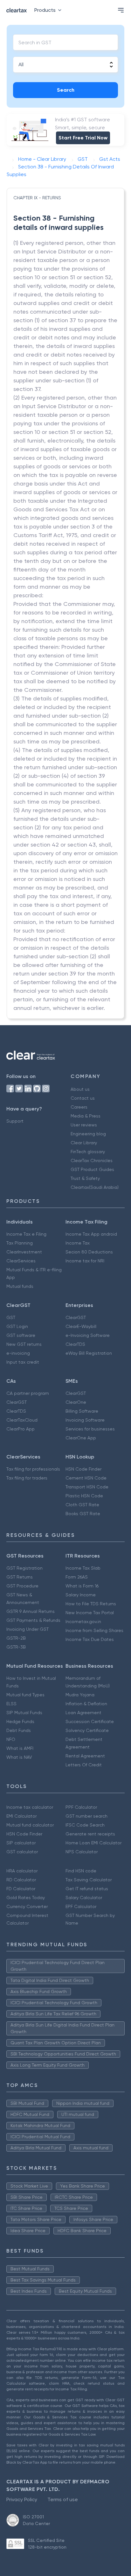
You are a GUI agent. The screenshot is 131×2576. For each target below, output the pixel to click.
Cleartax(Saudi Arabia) (95, 1187)
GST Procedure (22, 1586)
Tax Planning (20, 1243)
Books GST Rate (83, 1514)
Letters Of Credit (84, 1765)
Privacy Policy (22, 2499)
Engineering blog (88, 1134)
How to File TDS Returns (91, 1604)
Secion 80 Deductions (89, 1252)
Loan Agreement (83, 1713)
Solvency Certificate (87, 1730)
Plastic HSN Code (84, 1496)
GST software (21, 1335)
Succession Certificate (90, 1721)
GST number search (86, 1816)
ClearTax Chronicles (92, 1160)
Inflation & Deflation (86, 1704)
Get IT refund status (87, 1889)
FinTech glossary (88, 1152)
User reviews (84, 1125)
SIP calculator (21, 1843)
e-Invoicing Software (88, 1335)
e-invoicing (18, 1353)
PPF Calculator (81, 1807)
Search (66, 90)
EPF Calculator (81, 1906)
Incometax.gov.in (83, 1622)
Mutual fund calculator (30, 1825)
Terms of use (63, 2499)
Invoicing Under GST (28, 1629)
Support (15, 1121)
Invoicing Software (85, 1420)
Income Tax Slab (83, 1568)
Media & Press (86, 1116)
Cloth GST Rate (82, 1505)
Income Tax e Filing (26, 1234)
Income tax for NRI (85, 1261)
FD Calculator (21, 1889)
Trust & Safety (85, 1178)
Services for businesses (90, 1429)
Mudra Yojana (80, 1695)
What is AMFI (20, 1748)
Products (45, 10)
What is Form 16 (82, 1586)
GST (11, 1317)
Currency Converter (27, 1906)
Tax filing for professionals (33, 1469)
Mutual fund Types (25, 1695)
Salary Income (81, 1595)
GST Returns (20, 1577)
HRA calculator (22, 1871)
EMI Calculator (21, 1816)
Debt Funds (19, 1730)
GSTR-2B (16, 1638)
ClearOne (76, 1402)
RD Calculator (21, 1880)
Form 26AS (77, 1577)
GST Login (17, 1326)
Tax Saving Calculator (89, 1880)
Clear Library (84, 1143)
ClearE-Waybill (81, 1326)
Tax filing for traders (27, 1478)
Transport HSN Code (87, 1487)
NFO (11, 1739)
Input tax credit (23, 1362)
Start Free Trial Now (83, 138)
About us (80, 1089)
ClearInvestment (24, 1252)
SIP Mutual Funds (24, 1713)
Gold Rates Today (26, 1898)
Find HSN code (81, 1871)
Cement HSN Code (86, 1478)
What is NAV (19, 1757)
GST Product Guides (92, 1169)
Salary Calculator (84, 1898)
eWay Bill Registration (89, 1353)
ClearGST (76, 1317)
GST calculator (22, 1852)
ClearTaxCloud (22, 1420)
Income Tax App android (91, 1234)
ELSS (11, 1704)
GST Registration (24, 1568)
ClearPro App (21, 1429)
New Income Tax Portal (90, 1613)
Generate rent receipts (90, 1834)
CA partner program (28, 1393)
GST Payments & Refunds (33, 1620)
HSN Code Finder (83, 1469)
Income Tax (78, 1243)
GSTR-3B (16, 1647)
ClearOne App (81, 1438)
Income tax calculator (30, 1807)
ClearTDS (75, 1344)
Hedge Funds (20, 1721)
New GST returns (24, 1344)
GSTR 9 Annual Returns (31, 1611)
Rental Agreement (85, 1756)
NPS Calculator (82, 1852)
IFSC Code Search (85, 1825)
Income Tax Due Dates (90, 1639)
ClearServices (21, 1261)
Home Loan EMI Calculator (93, 1843)
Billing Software (82, 1411)
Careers (79, 1107)
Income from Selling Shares (94, 1630)
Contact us (83, 1098)
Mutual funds (20, 1286)
